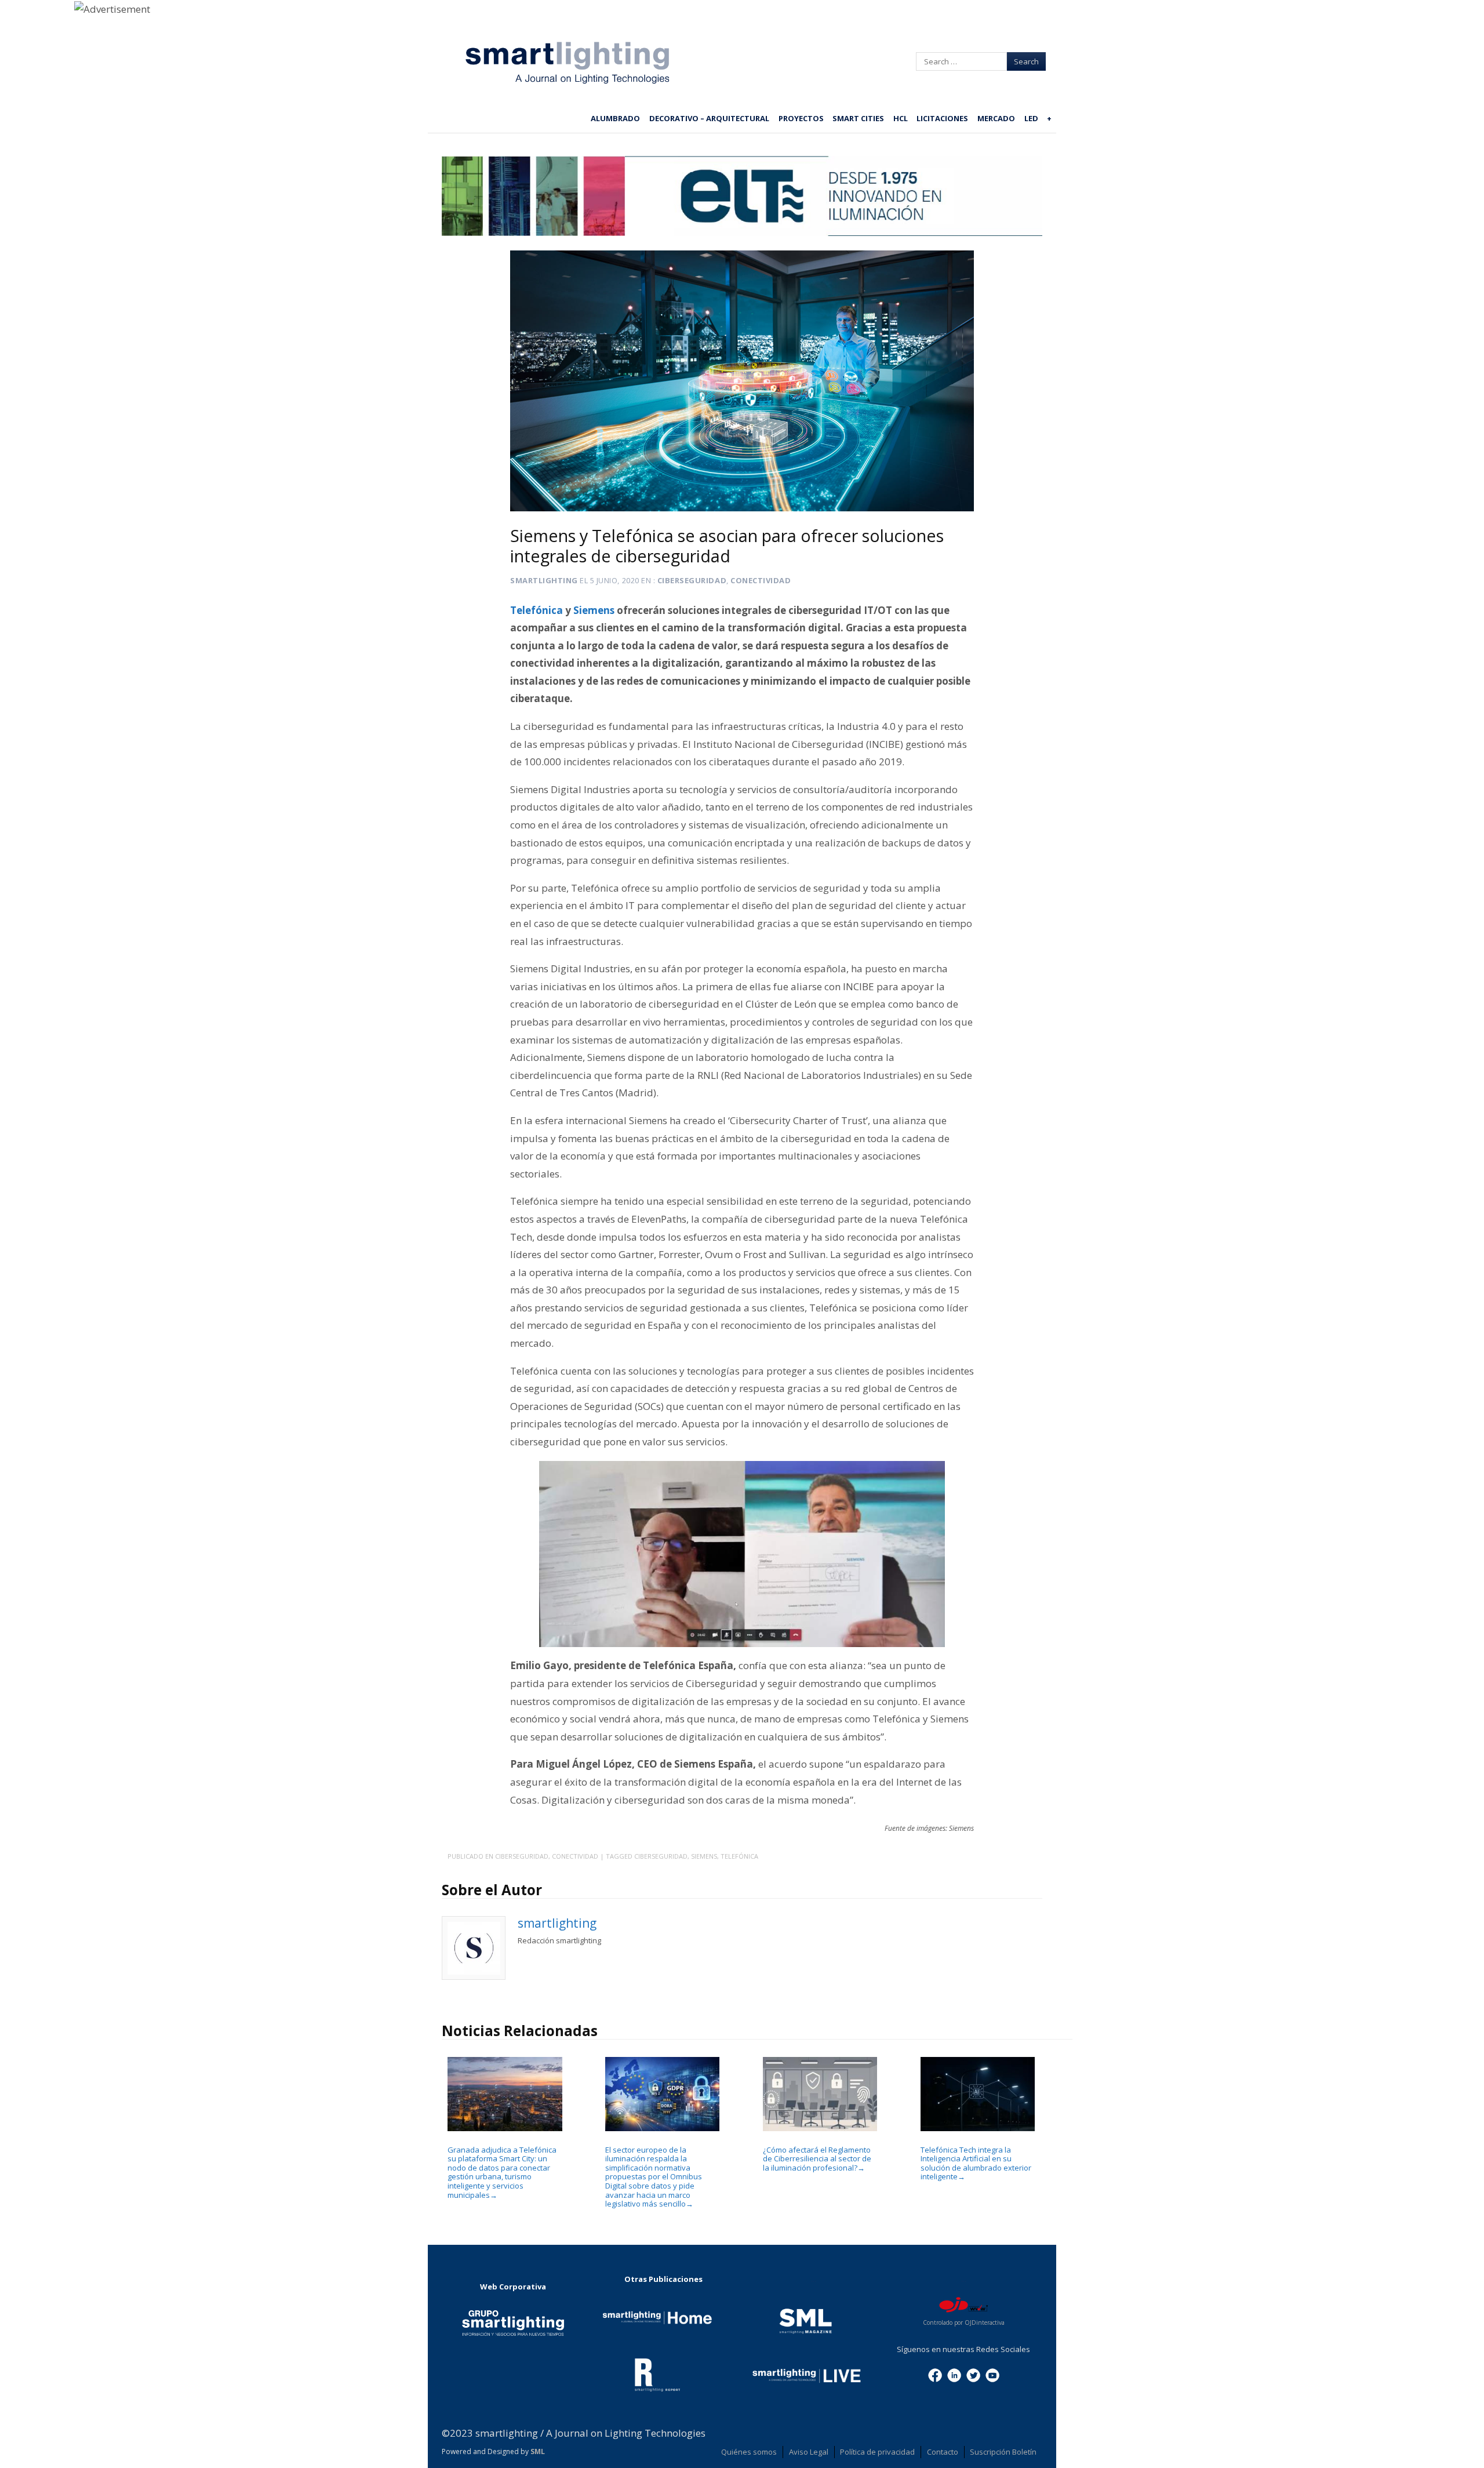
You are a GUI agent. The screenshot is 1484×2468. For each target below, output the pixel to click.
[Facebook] (935, 2374)
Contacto (943, 2452)
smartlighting (544, 580)
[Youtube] (992, 2374)
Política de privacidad (877, 2452)
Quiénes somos (749, 2452)
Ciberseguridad (692, 580)
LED (1031, 118)
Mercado (996, 118)
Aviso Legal (809, 2452)
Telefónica (739, 1856)
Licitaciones (942, 118)
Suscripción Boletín (1003, 2452)
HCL (901, 118)
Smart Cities (858, 118)
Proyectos (801, 118)
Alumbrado (615, 118)
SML (538, 2451)
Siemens (704, 1856)
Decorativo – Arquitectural (709, 118)
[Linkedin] (954, 2374)
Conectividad (761, 580)
